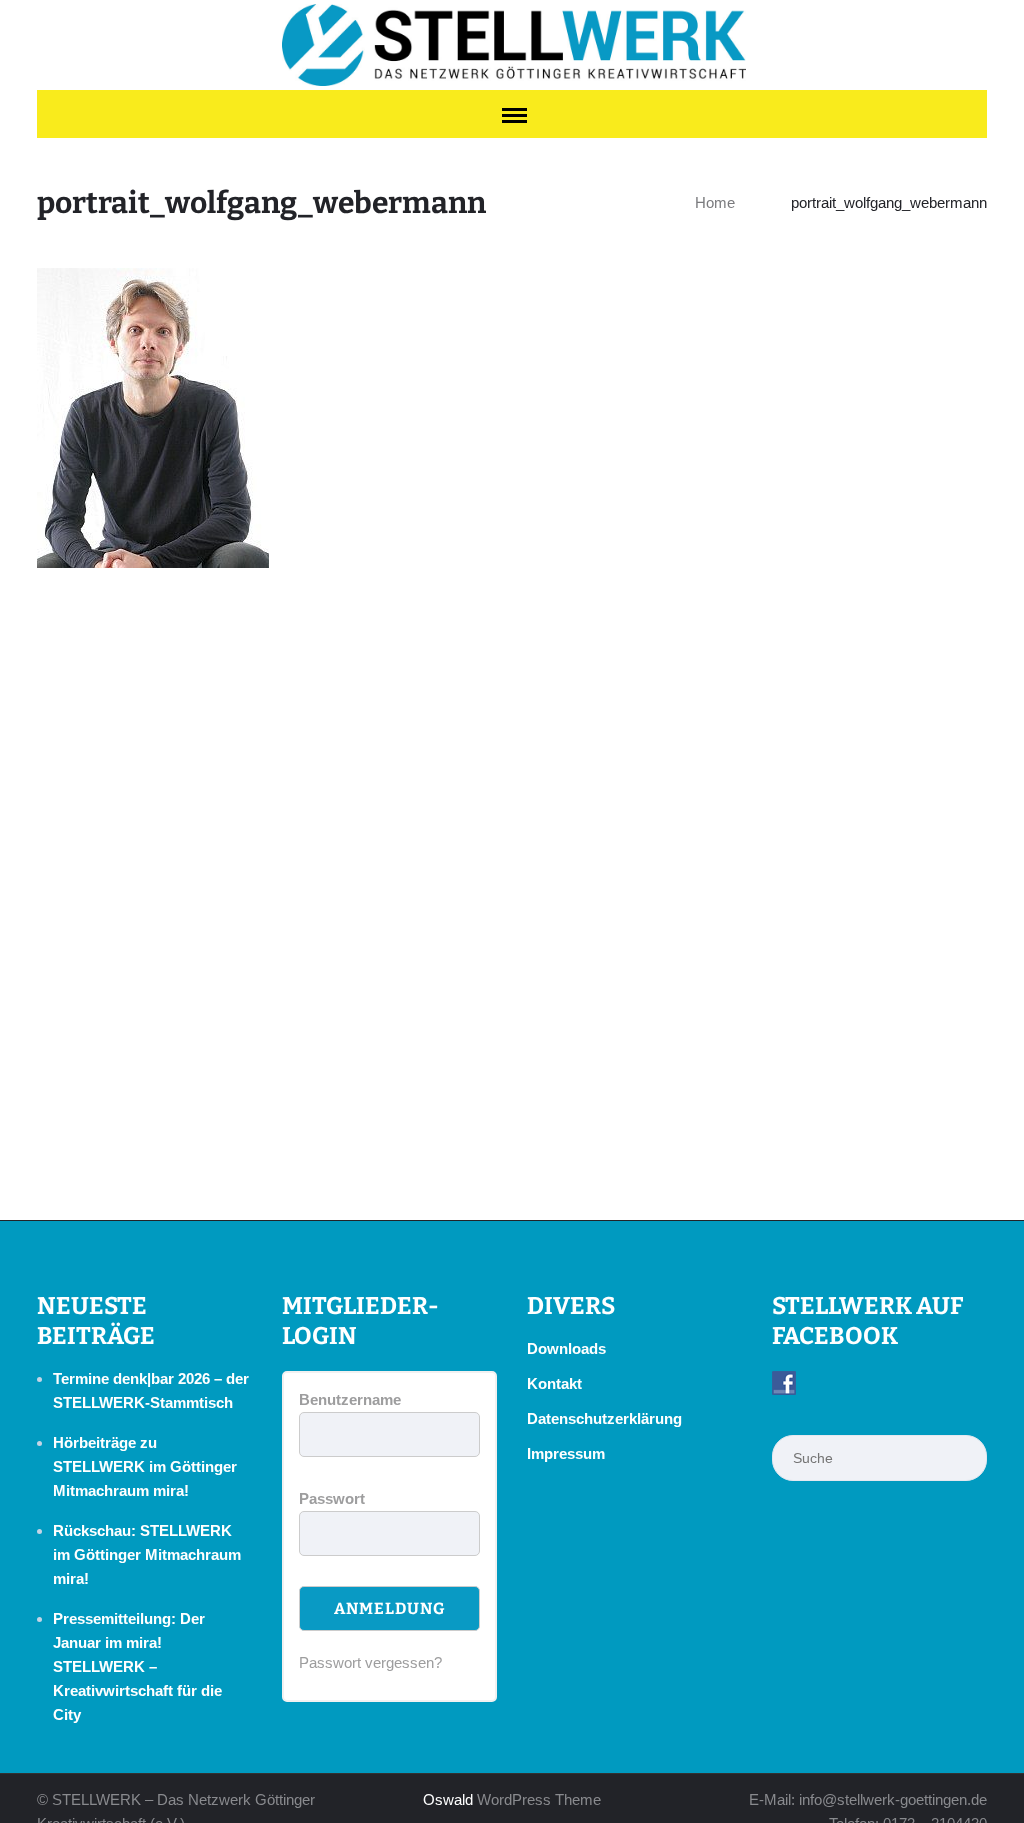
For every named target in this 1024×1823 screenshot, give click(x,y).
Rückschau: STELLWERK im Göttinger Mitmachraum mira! (147, 1554)
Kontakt (554, 1383)
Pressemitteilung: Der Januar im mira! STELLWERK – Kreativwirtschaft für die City (137, 1666)
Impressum (566, 1453)
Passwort (332, 1498)
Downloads (566, 1348)
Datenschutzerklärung (604, 1418)
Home (715, 202)
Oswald (448, 1799)
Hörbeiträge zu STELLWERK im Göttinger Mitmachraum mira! (145, 1466)
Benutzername (350, 1399)
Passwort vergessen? (370, 1662)
